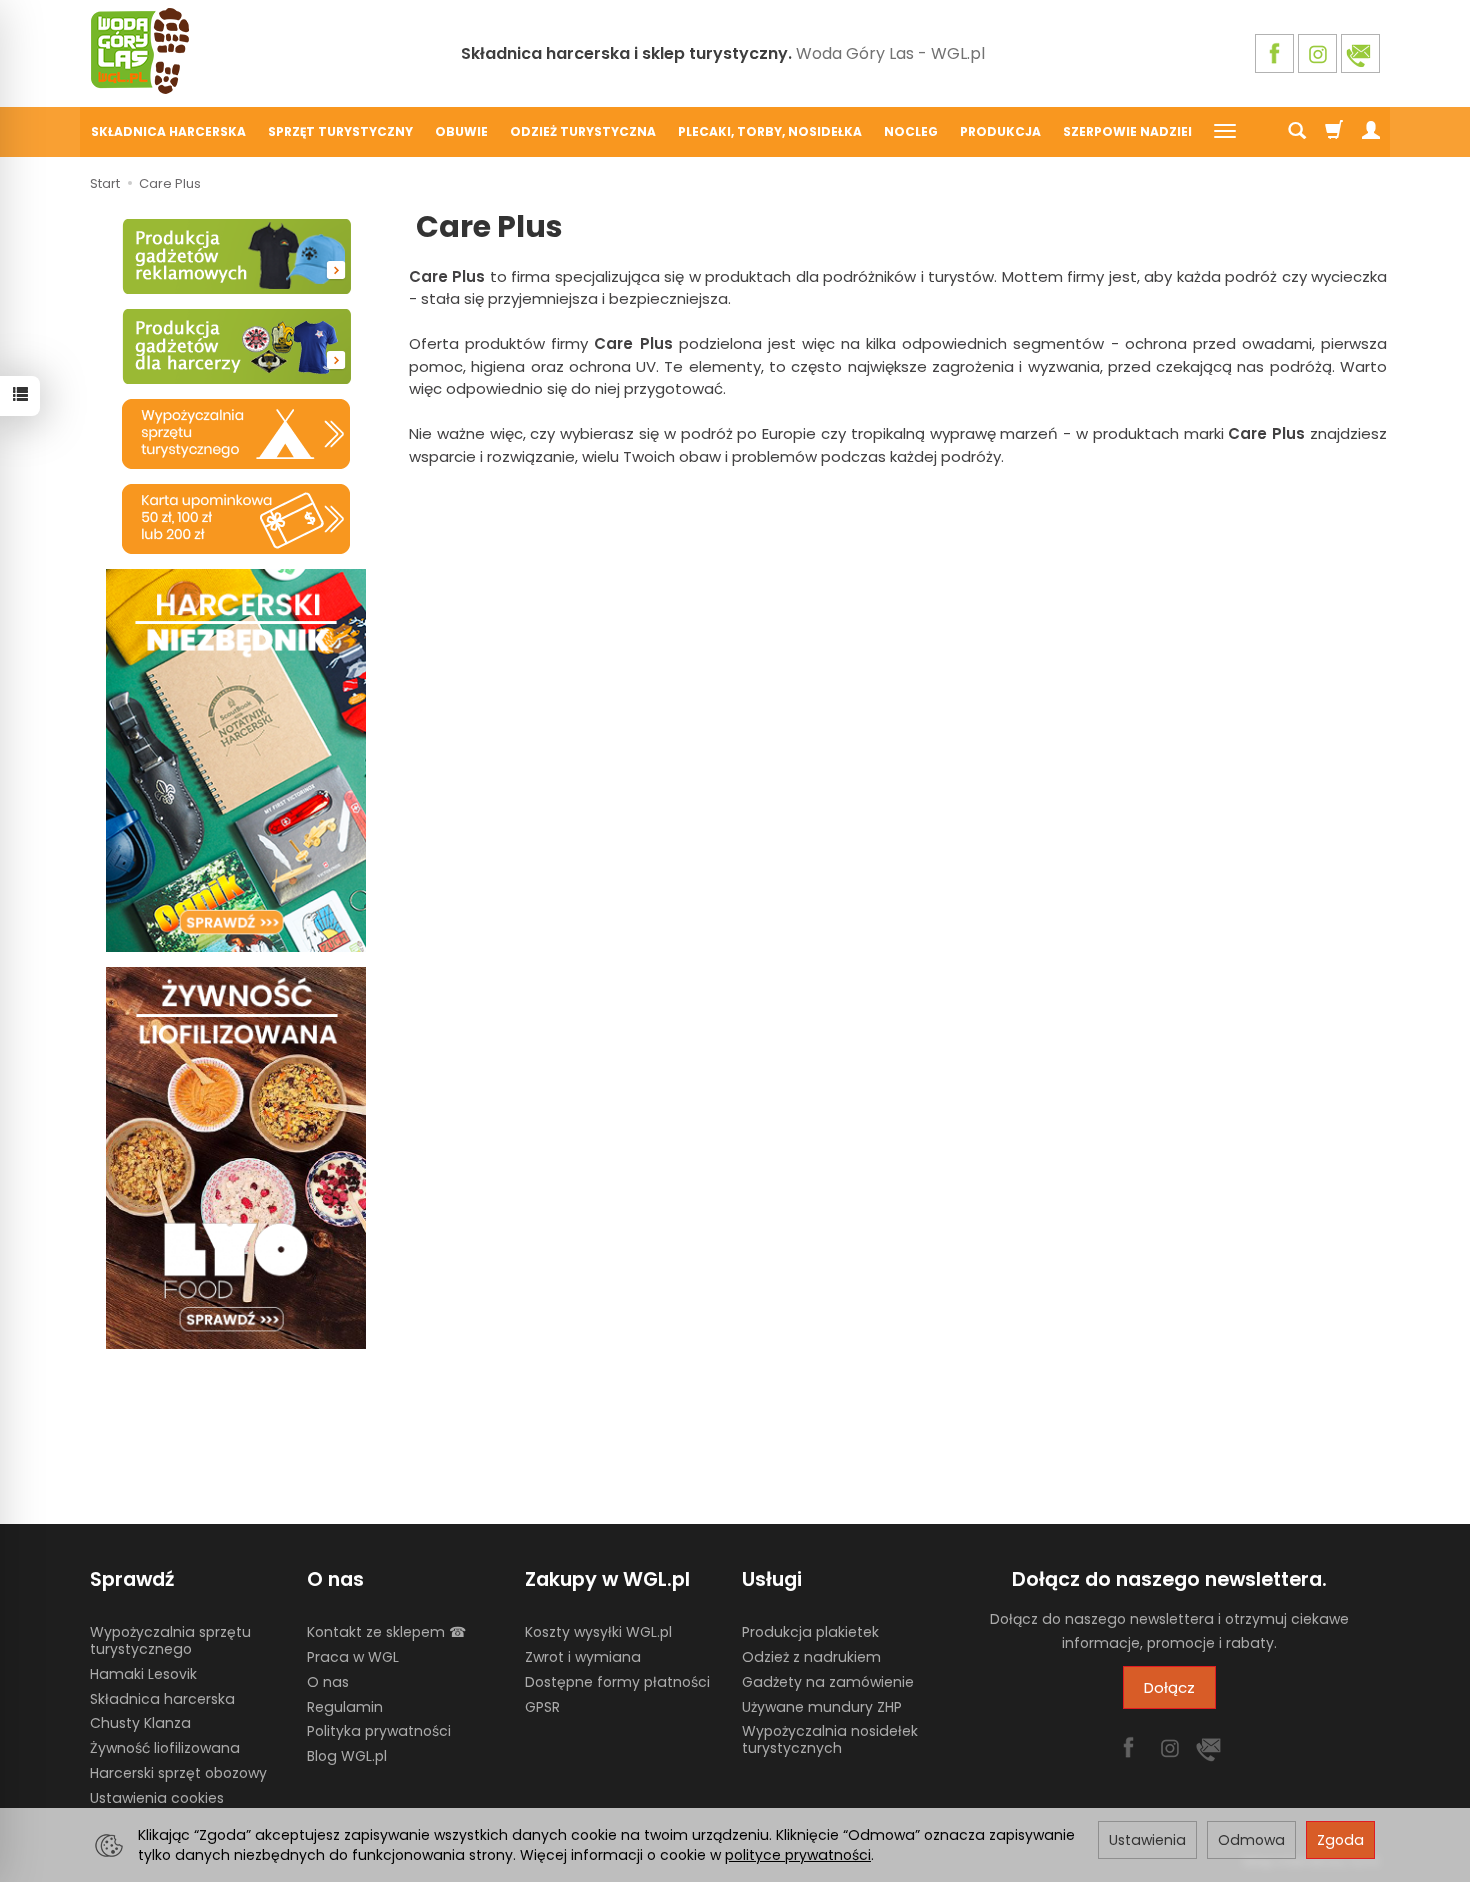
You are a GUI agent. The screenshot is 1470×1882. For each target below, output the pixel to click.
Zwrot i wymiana (583, 1657)
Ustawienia (1147, 1840)
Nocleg (911, 131)
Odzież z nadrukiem (811, 1657)
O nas (328, 1682)
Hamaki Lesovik (143, 1674)
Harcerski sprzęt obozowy (178, 1773)
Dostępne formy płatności (617, 1682)
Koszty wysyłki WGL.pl (598, 1632)
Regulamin (345, 1707)
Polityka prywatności (379, 1731)
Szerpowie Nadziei (1127, 131)
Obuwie (461, 131)
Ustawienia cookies (157, 1798)
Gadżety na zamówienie (828, 1682)
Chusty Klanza (140, 1723)
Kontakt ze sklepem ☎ (386, 1632)
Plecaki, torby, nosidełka (770, 131)
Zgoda (1340, 1840)
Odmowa (1251, 1840)
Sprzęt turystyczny (340, 131)
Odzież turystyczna (583, 131)
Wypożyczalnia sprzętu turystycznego (170, 1640)
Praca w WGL (353, 1657)
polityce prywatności (798, 1855)
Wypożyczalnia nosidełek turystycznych (830, 1739)
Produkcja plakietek (810, 1632)
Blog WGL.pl (347, 1756)
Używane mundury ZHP (822, 1707)
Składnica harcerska (168, 131)
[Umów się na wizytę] (236, 519)
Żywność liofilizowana (165, 1748)
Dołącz (1169, 1687)
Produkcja (1000, 131)
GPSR (542, 1707)
